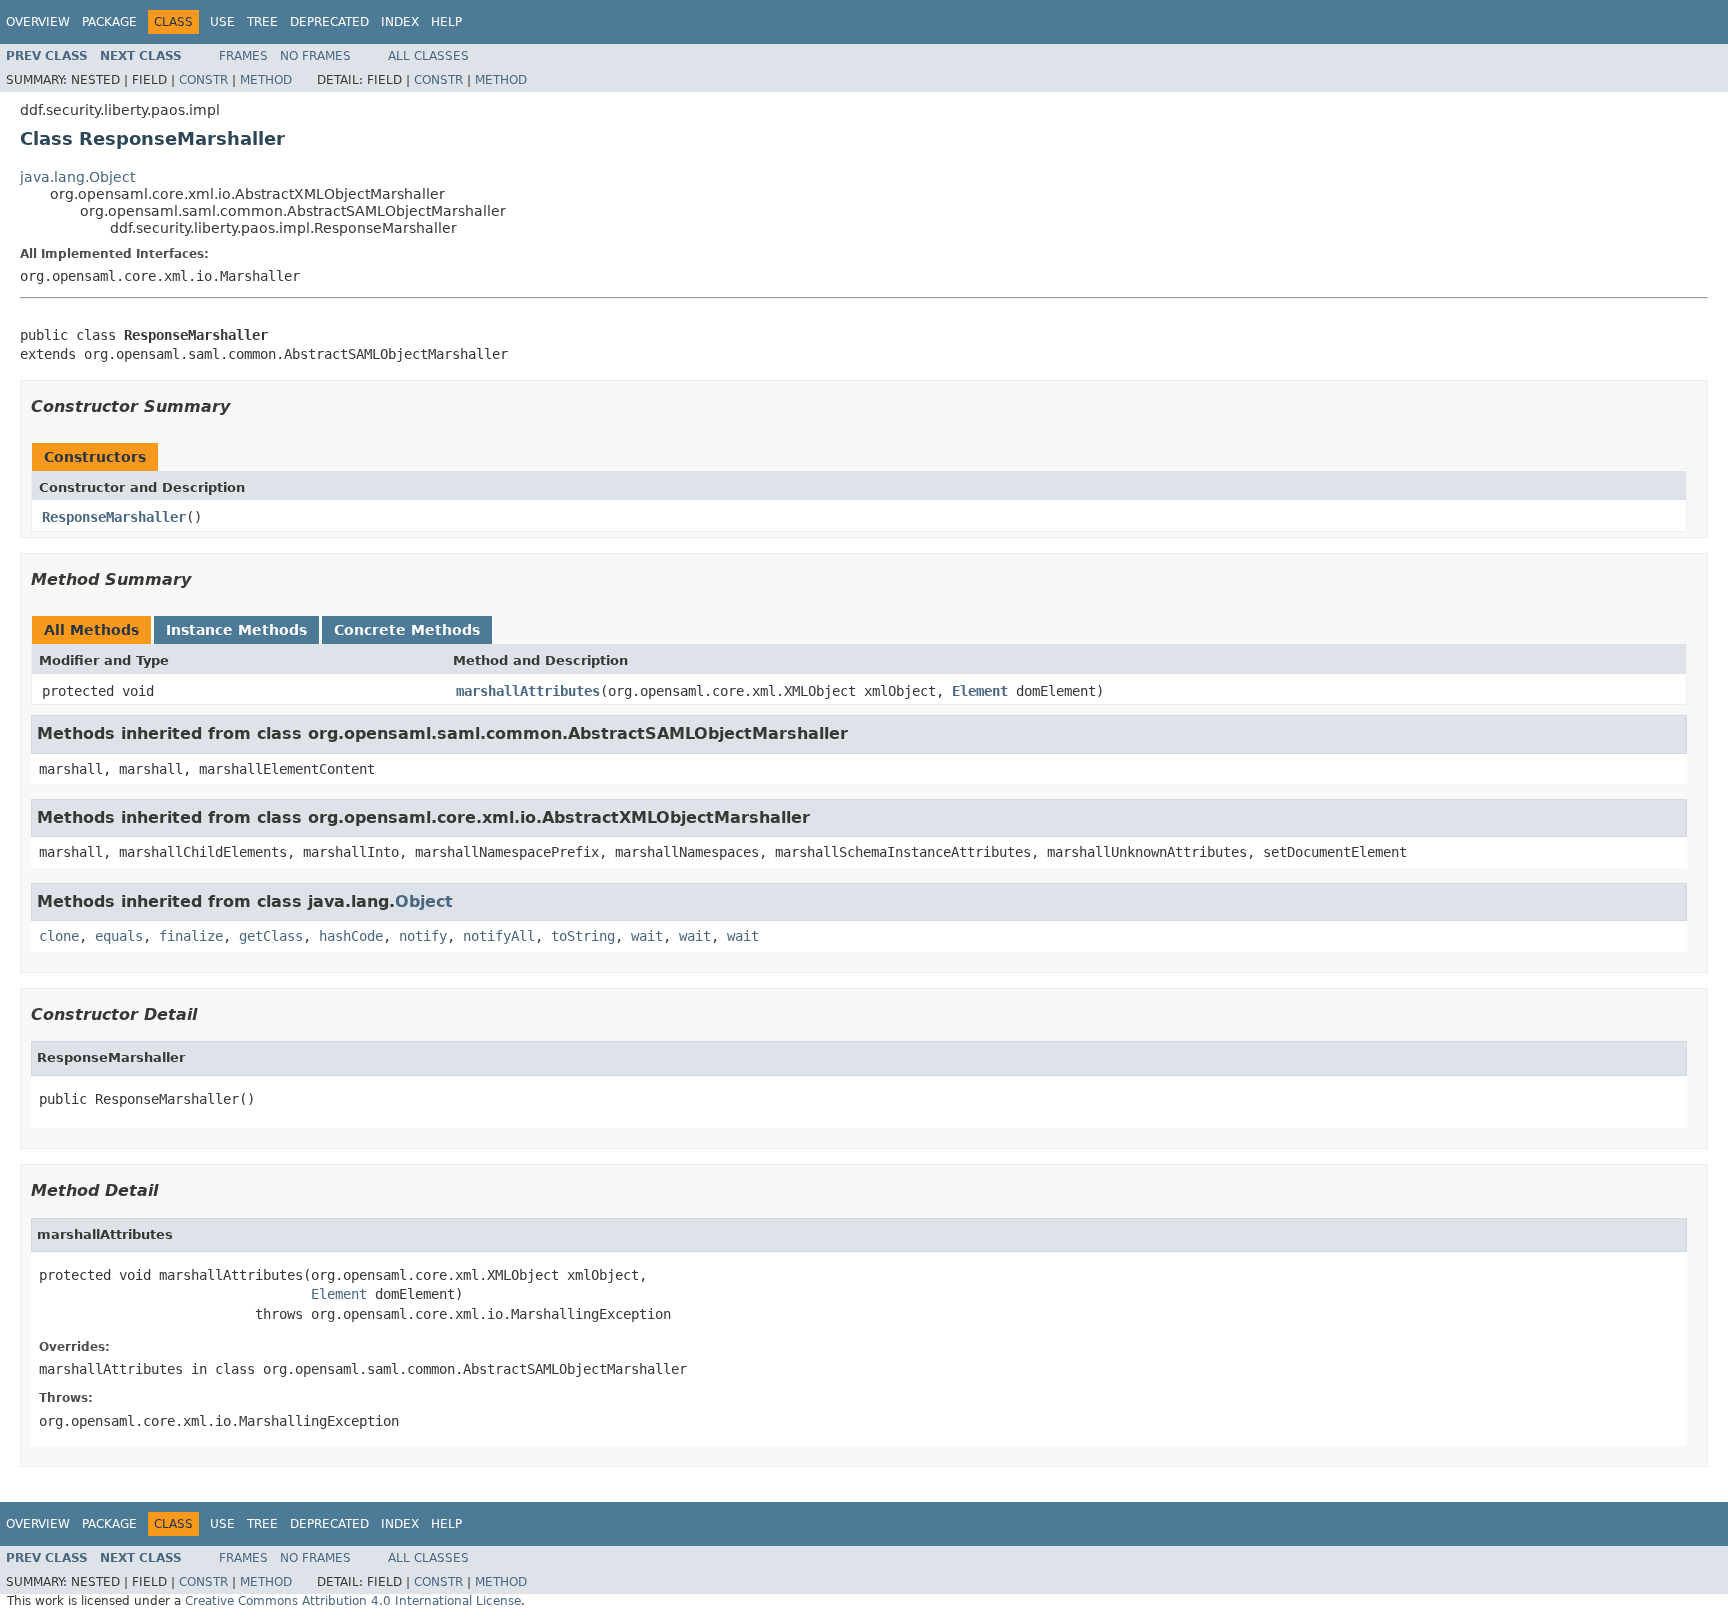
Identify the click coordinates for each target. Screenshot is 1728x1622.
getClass (271, 936)
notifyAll (499, 936)
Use (222, 22)
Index (400, 22)
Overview (38, 22)
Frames (243, 56)
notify (423, 936)
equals (119, 936)
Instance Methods (236, 630)
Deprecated (329, 22)
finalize (191, 936)
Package (109, 22)
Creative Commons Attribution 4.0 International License (353, 1601)
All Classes (428, 56)
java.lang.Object (77, 177)
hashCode (351, 936)
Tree (262, 22)
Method (266, 80)
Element (980, 691)
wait (647, 936)
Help (446, 22)
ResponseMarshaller (114, 517)
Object (424, 901)
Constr (203, 80)
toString (583, 936)
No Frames (315, 56)
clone (59, 936)
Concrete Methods (407, 630)
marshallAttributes (528, 691)
